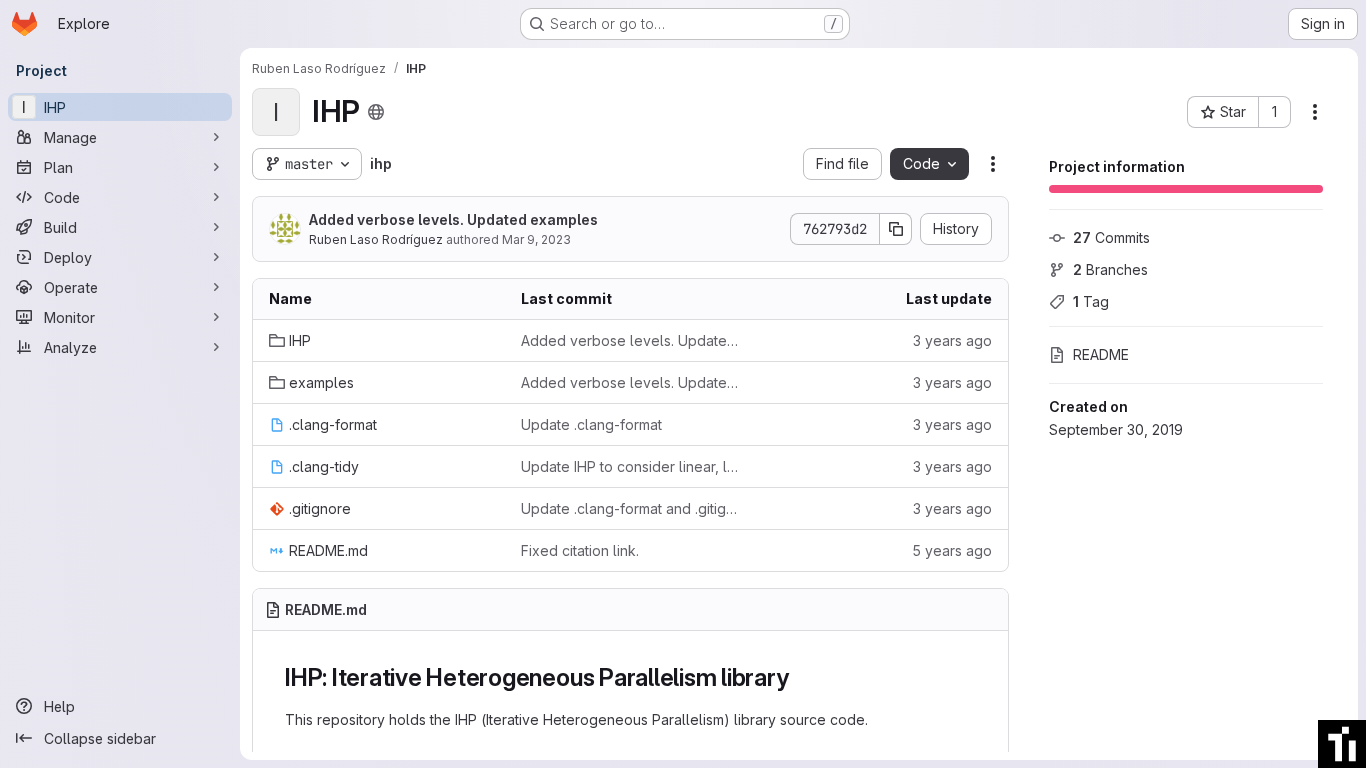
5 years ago (952, 550)
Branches (1110, 269)
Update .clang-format (591, 424)
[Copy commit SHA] (896, 229)
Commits (1111, 237)
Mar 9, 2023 (536, 239)
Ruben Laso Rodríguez (376, 239)
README (1101, 354)
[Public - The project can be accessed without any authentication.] (376, 112)
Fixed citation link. (580, 550)
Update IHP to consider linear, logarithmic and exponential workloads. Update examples (631, 466)
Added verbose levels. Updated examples (453, 219)
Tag (1091, 301)
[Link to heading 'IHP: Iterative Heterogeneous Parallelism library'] (801, 677)
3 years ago (952, 340)
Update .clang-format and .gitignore (631, 508)
